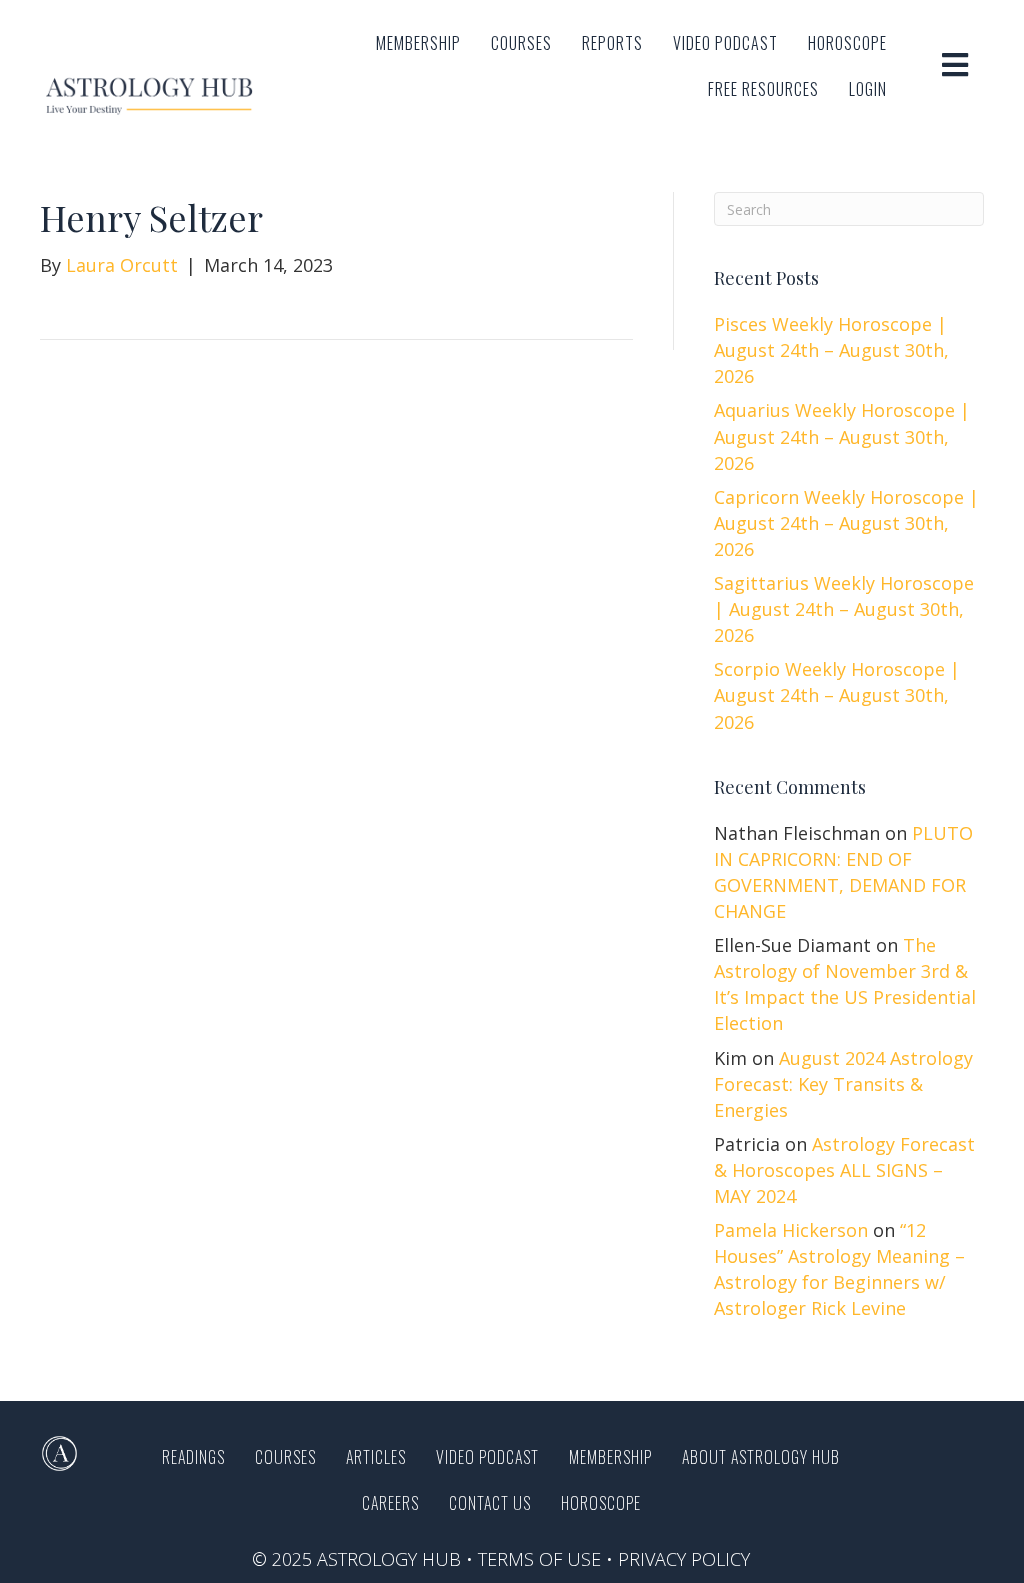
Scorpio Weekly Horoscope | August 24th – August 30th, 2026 (837, 695)
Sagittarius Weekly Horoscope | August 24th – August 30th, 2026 (844, 609)
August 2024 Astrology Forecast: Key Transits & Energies (843, 1084)
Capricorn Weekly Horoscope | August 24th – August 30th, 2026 (846, 523)
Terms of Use (539, 1559)
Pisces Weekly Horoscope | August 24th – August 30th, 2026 (831, 350)
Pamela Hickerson (791, 1230)
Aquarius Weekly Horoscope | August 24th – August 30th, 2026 (842, 436)
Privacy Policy (684, 1559)
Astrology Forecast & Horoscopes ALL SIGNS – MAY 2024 (844, 1170)
